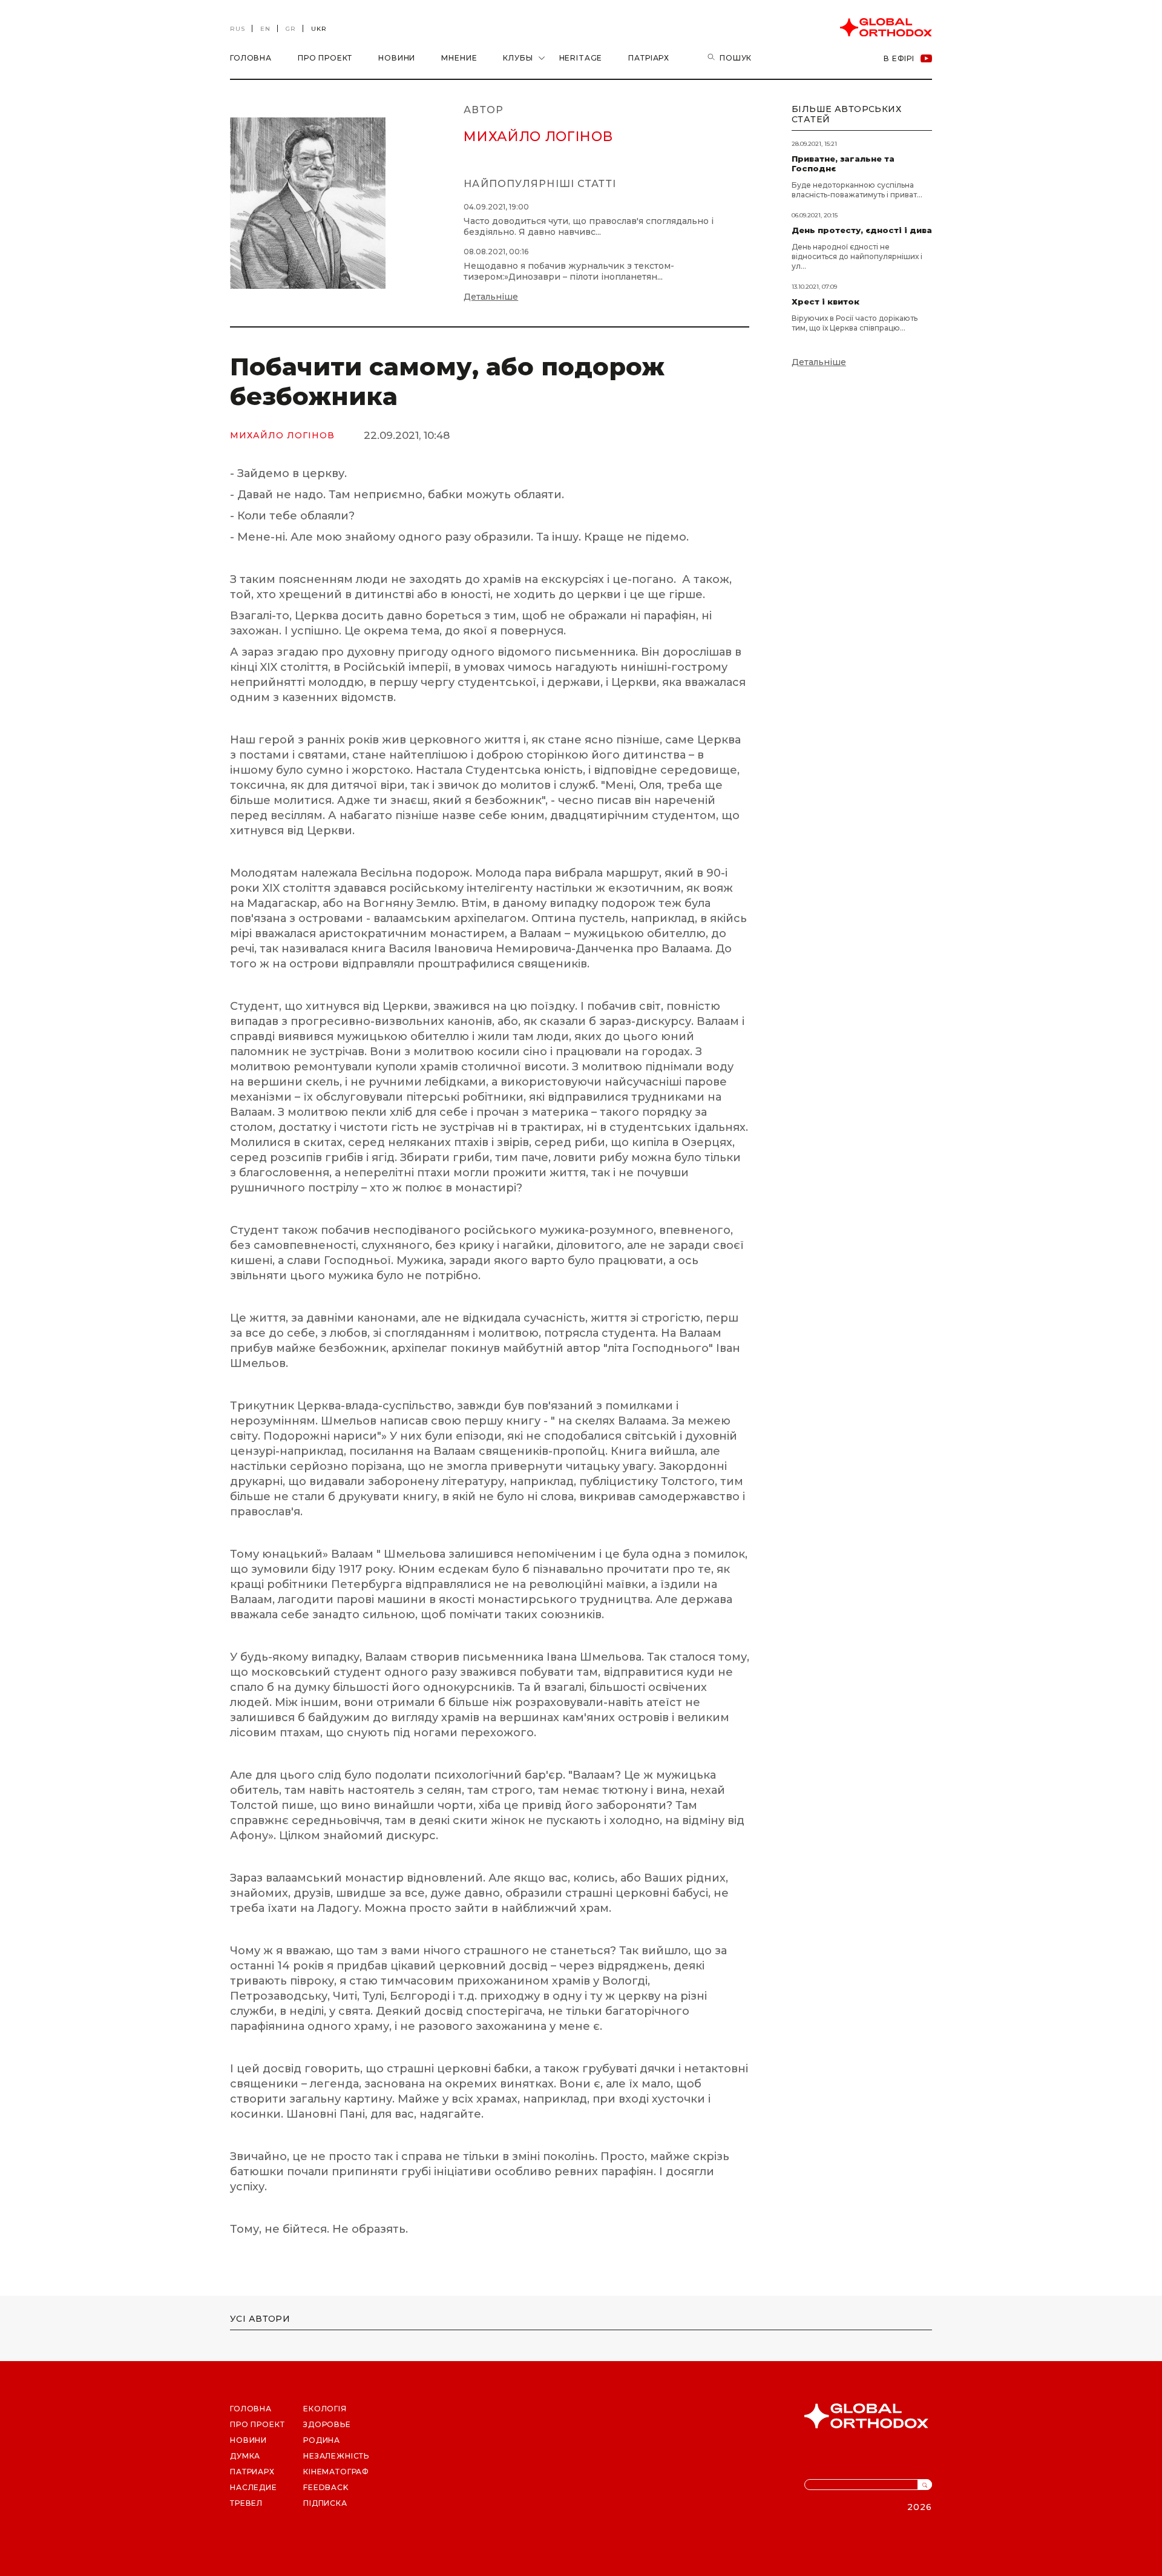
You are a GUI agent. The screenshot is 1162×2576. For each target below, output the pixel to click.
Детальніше (491, 297)
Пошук (736, 58)
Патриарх (252, 2472)
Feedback (326, 2487)
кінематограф (336, 2472)
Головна (251, 58)
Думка (245, 2456)
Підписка (325, 2503)
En (265, 29)
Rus (238, 29)
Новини (397, 58)
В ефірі (899, 58)
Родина (322, 2440)
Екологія (325, 2409)
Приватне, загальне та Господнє (843, 163)
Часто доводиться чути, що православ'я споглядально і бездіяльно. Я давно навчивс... (589, 226)
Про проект (325, 58)
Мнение (459, 58)
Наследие (254, 2487)
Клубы (518, 58)
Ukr (319, 29)
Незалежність (336, 2456)
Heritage (581, 58)
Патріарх (649, 58)
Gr (291, 29)
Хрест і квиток (826, 301)
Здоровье (327, 2424)
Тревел (246, 2503)
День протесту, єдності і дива (862, 230)
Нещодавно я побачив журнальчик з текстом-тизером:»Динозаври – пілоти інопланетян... (569, 271)
